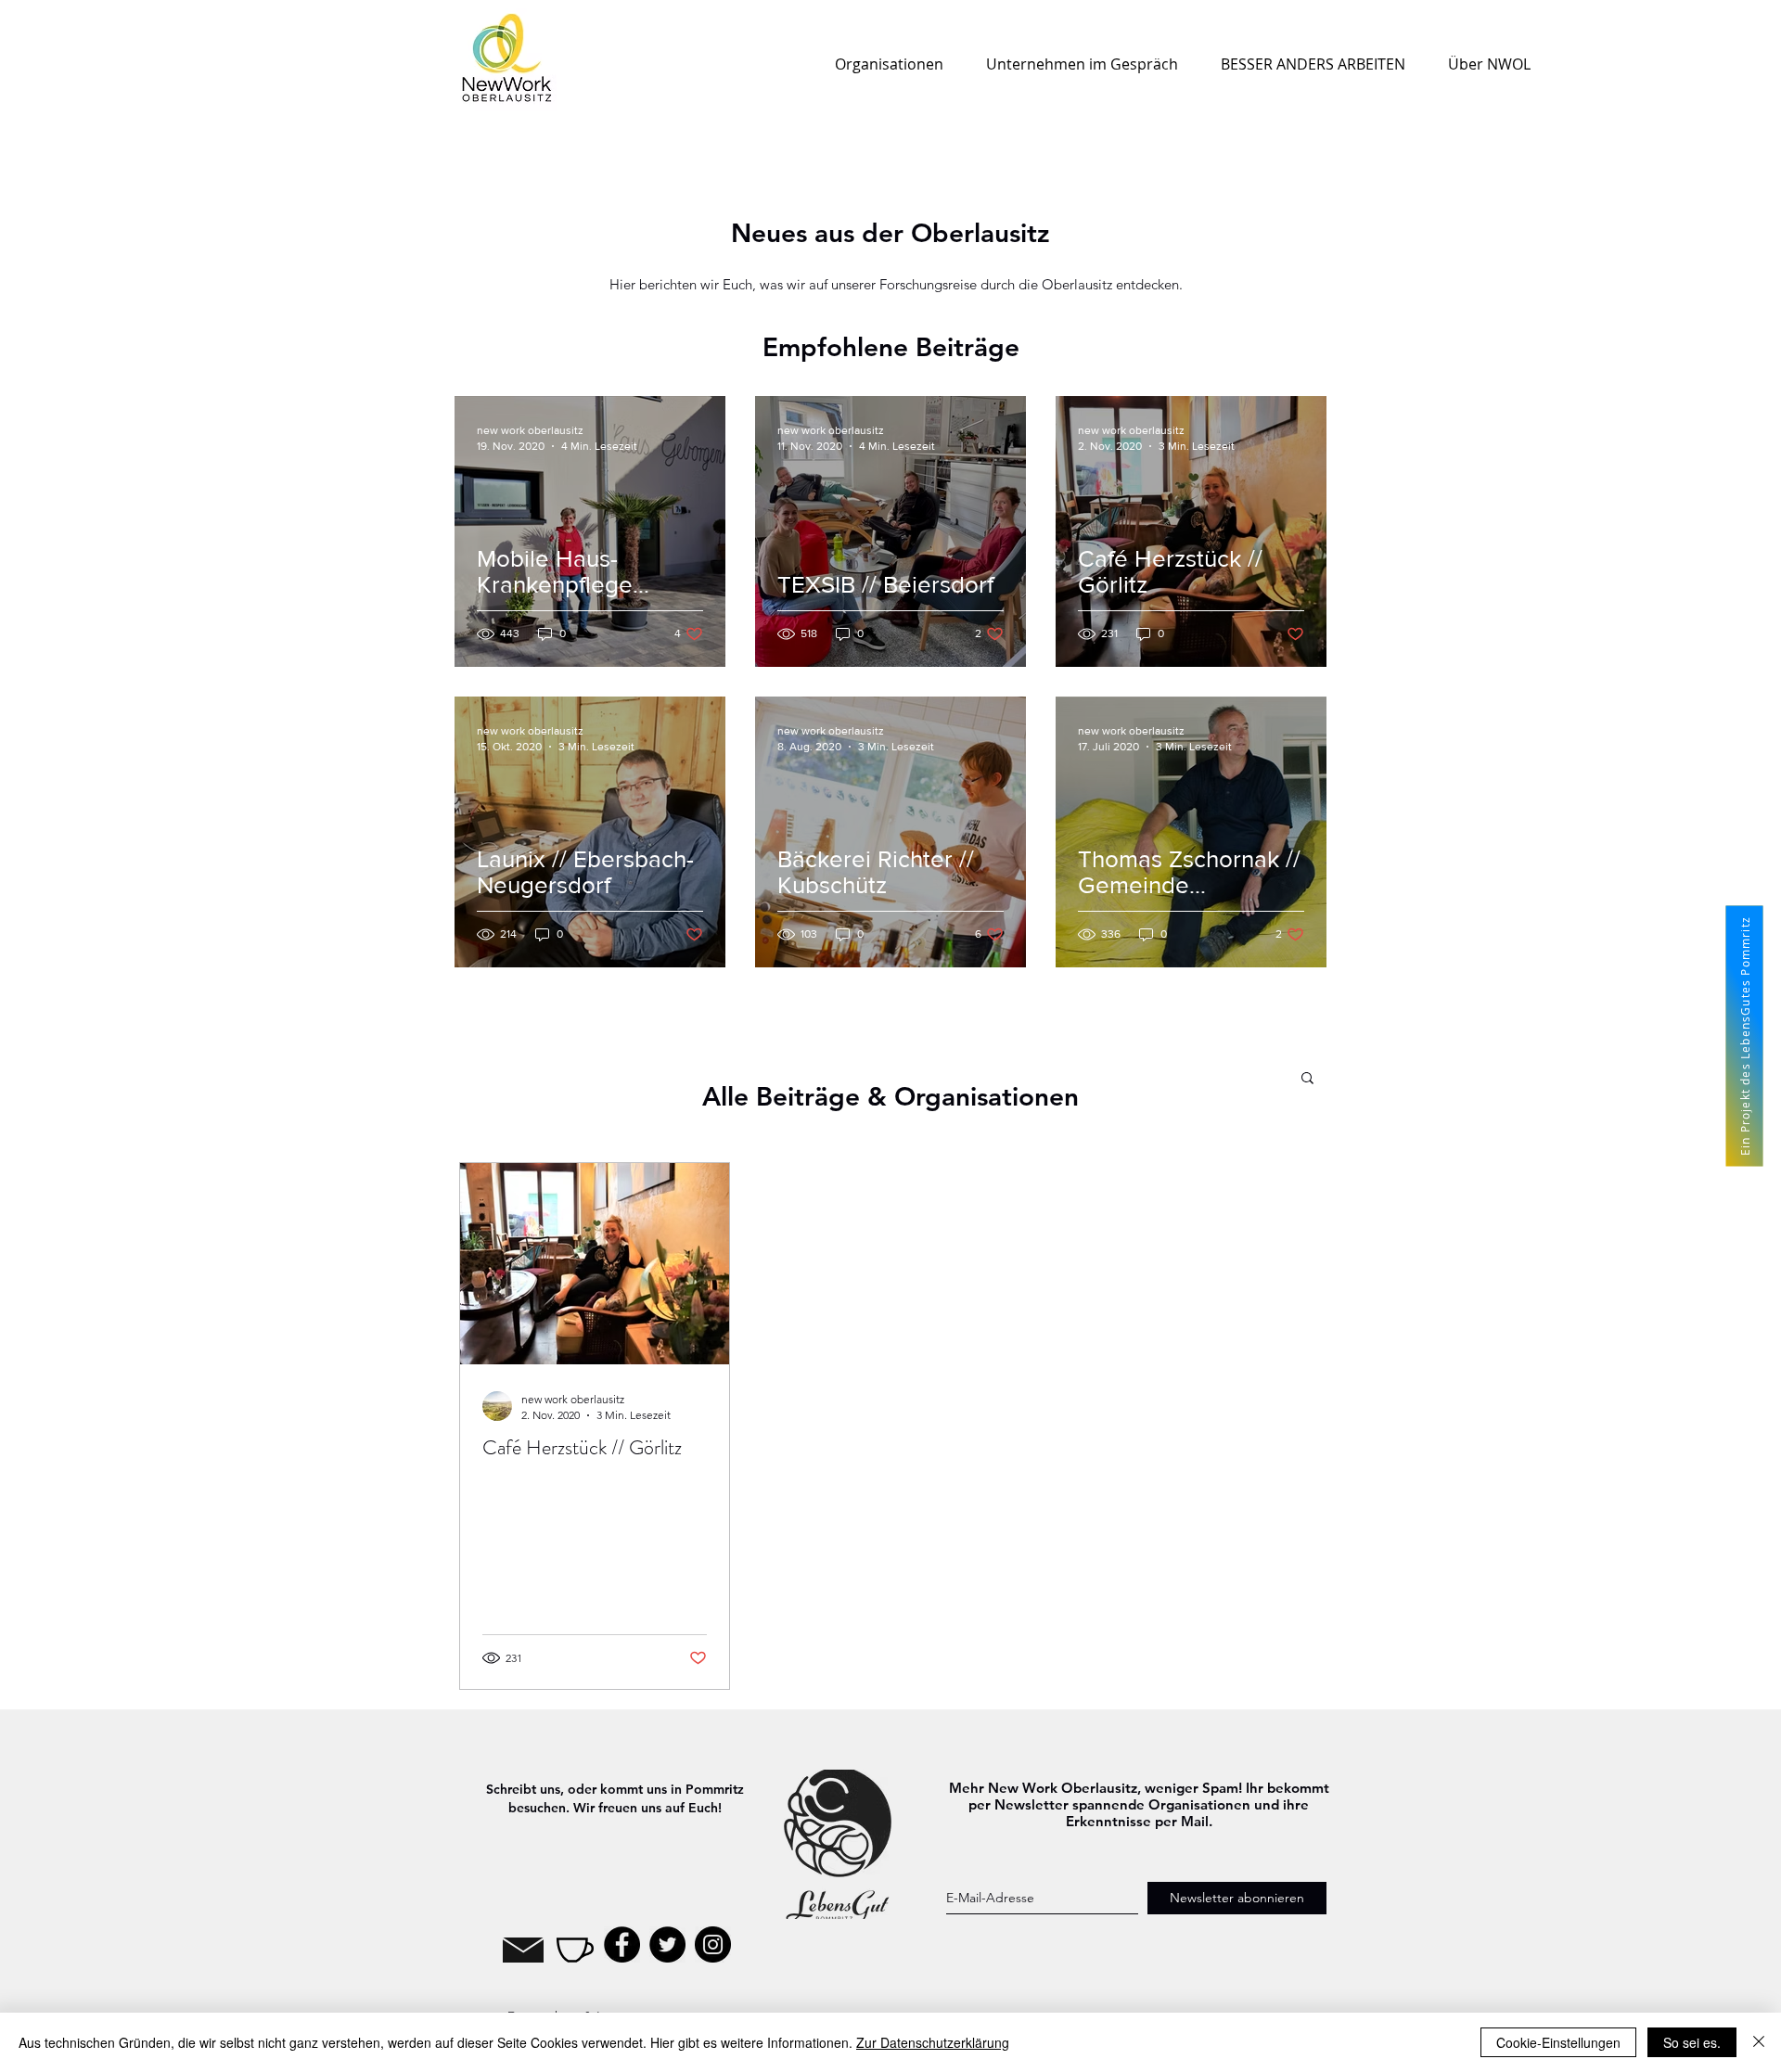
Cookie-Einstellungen (1558, 2042)
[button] (1307, 1079)
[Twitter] (667, 1944)
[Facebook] (622, 1944)
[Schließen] (1759, 2042)
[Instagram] (713, 1944)
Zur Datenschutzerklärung (933, 2042)
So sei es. (1692, 2042)
